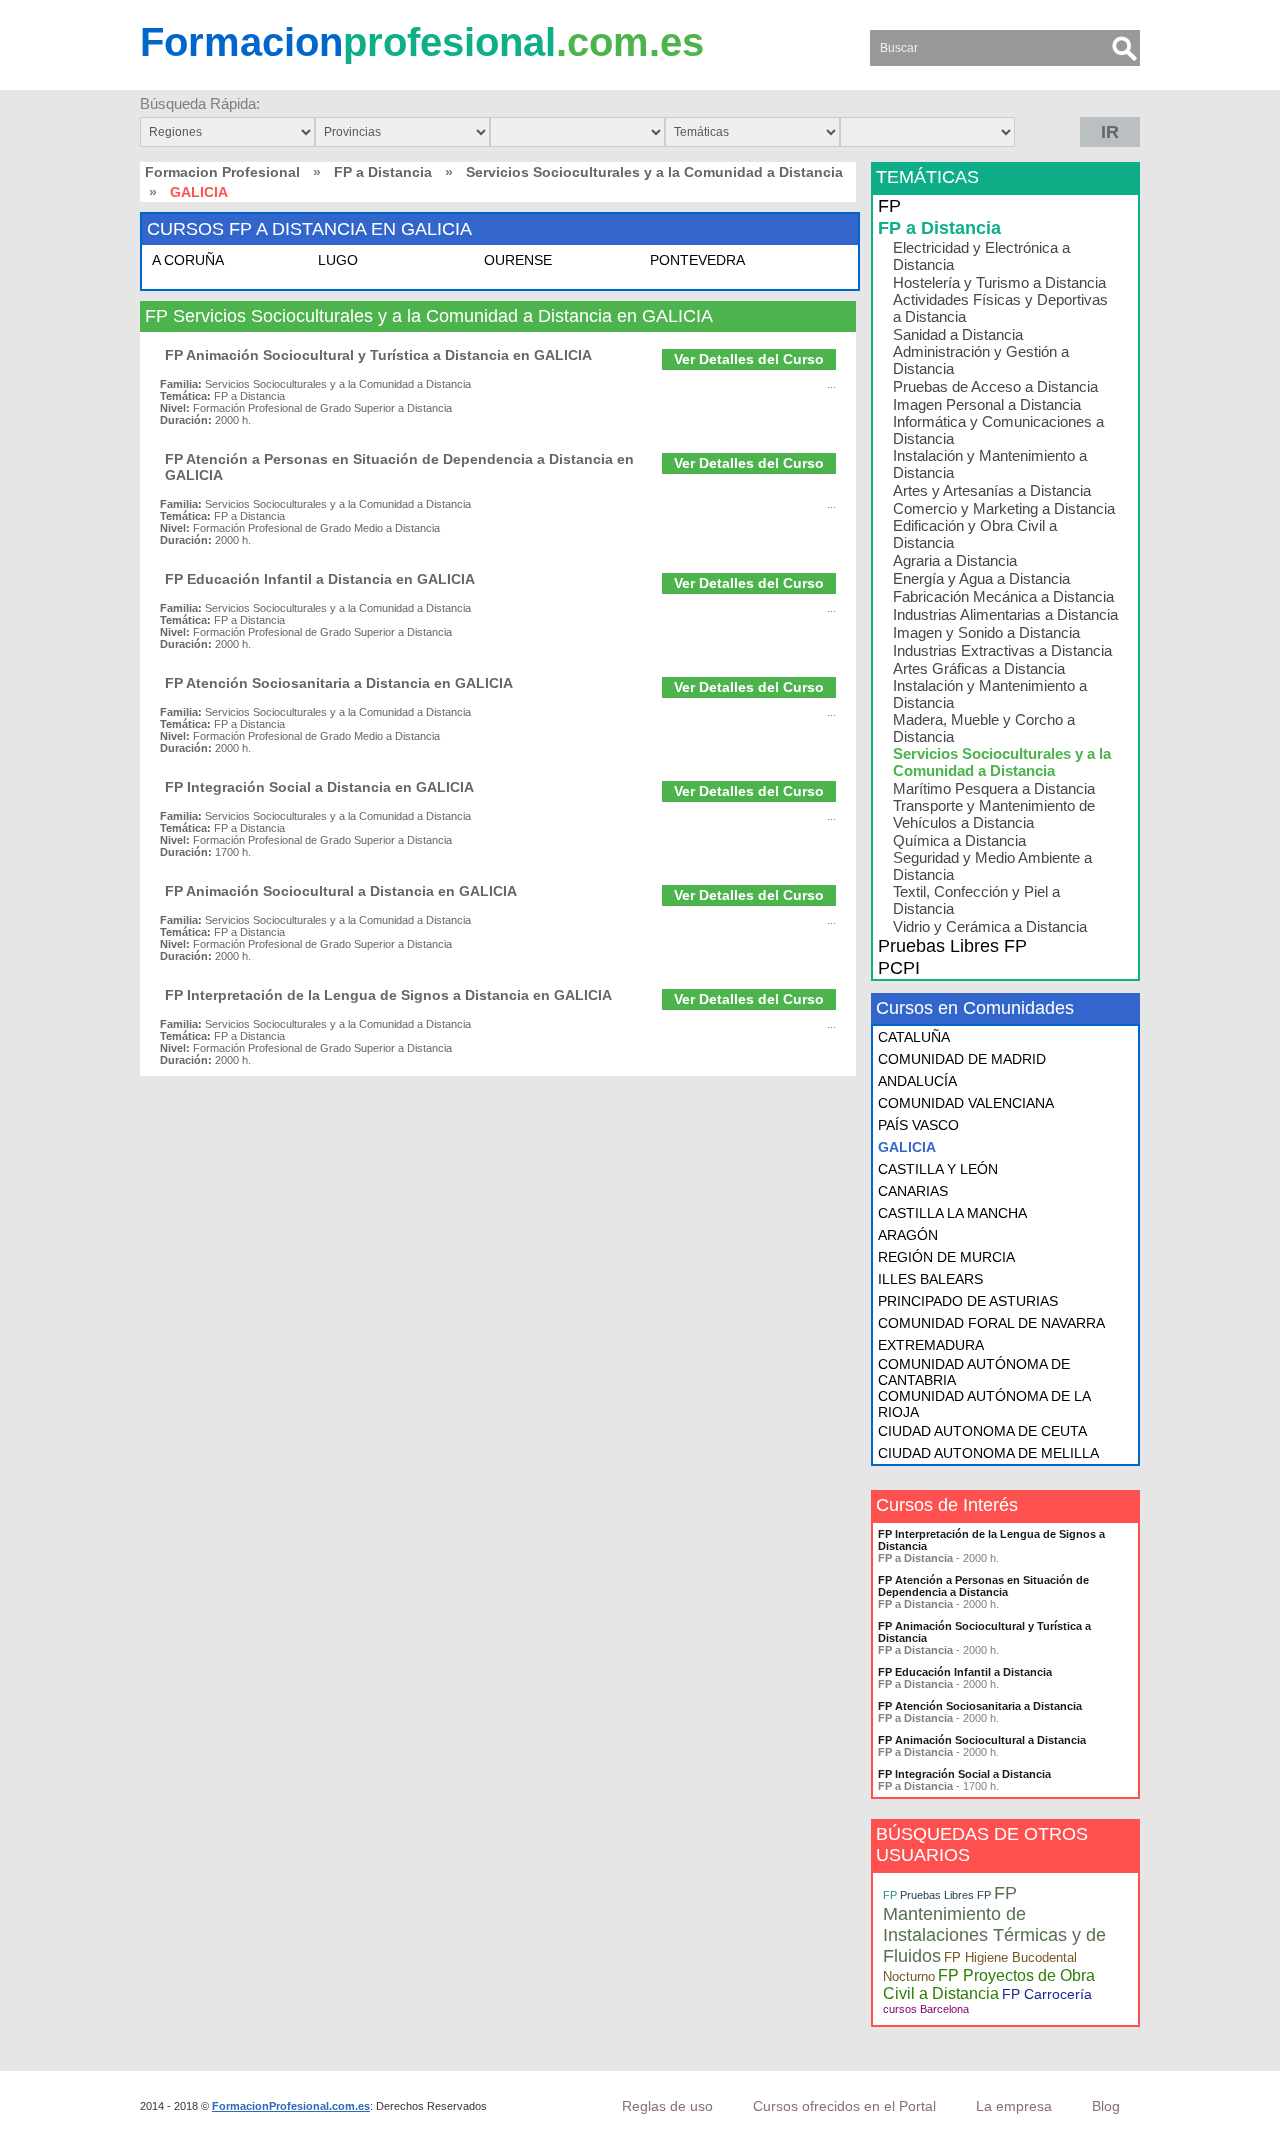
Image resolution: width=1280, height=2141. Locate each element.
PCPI (899, 968)
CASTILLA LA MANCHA (952, 1213)
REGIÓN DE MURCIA (946, 1257)
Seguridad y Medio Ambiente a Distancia (992, 866)
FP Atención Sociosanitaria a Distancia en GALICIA (339, 683)
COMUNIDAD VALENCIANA (966, 1103)
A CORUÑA (188, 260)
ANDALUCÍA (917, 1081)
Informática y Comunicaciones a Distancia (998, 430)
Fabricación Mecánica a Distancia (1003, 596)
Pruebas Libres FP (952, 946)
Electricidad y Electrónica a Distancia (981, 256)
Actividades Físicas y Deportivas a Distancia (1000, 308)
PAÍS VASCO (918, 1125)
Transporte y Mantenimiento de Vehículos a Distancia (994, 814)
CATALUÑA (914, 1037)
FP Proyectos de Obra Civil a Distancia (989, 1984)
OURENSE (518, 260)
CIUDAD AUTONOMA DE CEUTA (982, 1431)
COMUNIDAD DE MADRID (962, 1059)
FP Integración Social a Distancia (964, 1774)
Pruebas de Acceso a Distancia (995, 386)
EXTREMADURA (931, 1345)
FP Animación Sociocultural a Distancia (982, 1740)
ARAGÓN (908, 1235)
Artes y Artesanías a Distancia (992, 490)
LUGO (338, 260)
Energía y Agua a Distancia (981, 578)
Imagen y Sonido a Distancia (986, 632)
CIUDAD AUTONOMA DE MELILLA (988, 1453)
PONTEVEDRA (697, 260)
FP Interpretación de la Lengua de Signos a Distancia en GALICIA (388, 995)
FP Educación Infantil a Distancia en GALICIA (320, 579)
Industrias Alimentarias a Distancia (1005, 614)
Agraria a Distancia (955, 560)
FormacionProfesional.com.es (291, 2106)
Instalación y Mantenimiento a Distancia (990, 464)
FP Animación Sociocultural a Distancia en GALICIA (341, 891)
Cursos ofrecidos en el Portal (844, 2106)
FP (889, 206)
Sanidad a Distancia (958, 334)
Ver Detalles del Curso (749, 359)
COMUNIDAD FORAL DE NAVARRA (991, 1323)
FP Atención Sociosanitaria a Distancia (980, 1706)
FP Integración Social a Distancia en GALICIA (319, 787)
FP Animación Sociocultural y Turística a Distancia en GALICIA (378, 355)
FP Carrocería (1047, 1994)
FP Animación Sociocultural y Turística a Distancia (984, 1632)
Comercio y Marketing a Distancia (1004, 508)
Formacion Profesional (222, 172)
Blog (1106, 2106)
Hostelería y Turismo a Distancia (999, 282)
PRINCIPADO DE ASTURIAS (968, 1301)
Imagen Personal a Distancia (987, 404)
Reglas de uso (667, 2106)
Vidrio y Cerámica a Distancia (990, 926)
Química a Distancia (959, 840)
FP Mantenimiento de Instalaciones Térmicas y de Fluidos (994, 1924)
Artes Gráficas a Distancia (979, 668)
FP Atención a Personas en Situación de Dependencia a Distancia (983, 1586)
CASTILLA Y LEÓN (938, 1169)
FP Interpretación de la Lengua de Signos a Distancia (991, 1540)
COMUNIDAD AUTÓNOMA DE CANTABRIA (974, 1372)
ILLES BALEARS (930, 1279)
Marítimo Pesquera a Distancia (994, 788)
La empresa (1014, 2106)
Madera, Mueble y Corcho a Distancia (984, 728)
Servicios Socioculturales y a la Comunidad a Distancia (654, 172)
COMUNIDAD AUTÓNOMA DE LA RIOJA (984, 1404)
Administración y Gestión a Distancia (981, 360)
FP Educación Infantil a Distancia (965, 1672)
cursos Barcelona (926, 2009)
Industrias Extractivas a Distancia (1002, 650)
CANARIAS (913, 1191)
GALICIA (907, 1147)
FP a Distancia (383, 172)
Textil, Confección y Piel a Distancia (976, 900)
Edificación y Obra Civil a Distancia (975, 534)
